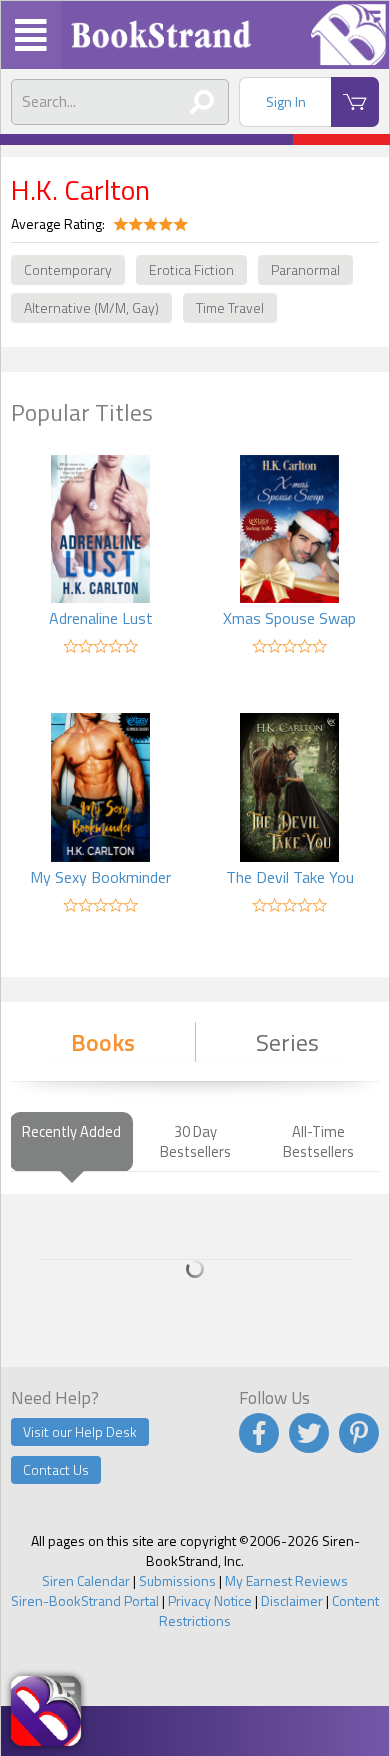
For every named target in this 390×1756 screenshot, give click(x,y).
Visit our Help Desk (80, 1431)
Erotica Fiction (191, 269)
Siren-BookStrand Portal (85, 1600)
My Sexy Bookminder (100, 877)
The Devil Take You (290, 877)
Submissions (177, 1580)
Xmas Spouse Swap (289, 618)
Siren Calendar (86, 1580)
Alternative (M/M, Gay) (91, 307)
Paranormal (305, 269)
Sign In (286, 101)
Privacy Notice (210, 1600)
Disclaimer (292, 1600)
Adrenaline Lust (101, 618)
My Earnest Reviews (286, 1580)
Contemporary (68, 269)
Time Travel (230, 307)
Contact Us (56, 1469)
